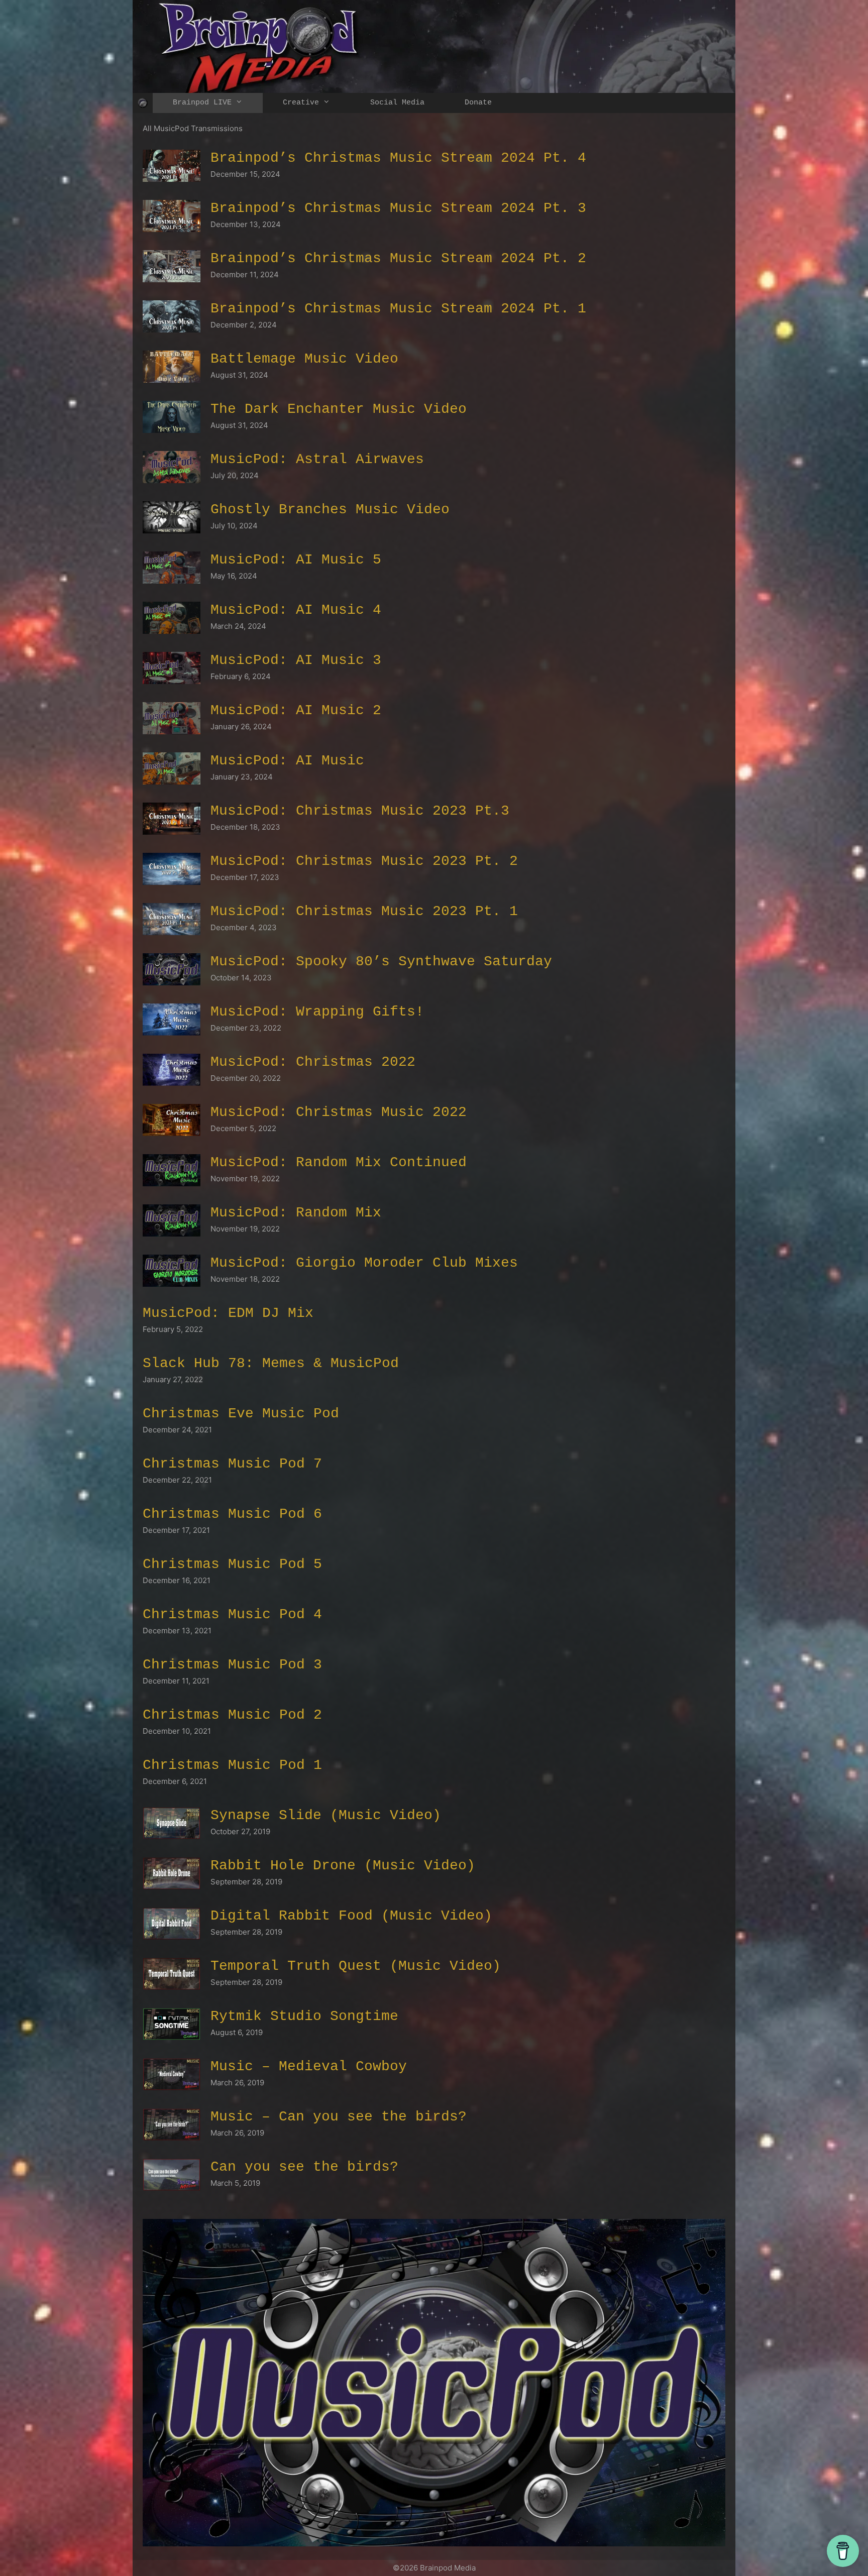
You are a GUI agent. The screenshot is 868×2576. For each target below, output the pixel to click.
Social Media (397, 103)
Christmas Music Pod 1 (232, 1765)
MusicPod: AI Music (287, 761)
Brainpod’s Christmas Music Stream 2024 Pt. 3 (398, 208)
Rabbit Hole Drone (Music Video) (343, 1866)
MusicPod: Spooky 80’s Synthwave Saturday (381, 962)
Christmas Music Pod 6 (232, 1514)
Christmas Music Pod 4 (232, 1614)
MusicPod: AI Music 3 (296, 660)
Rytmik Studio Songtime (304, 2016)
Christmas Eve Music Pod (241, 1414)
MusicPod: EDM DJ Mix (228, 1313)
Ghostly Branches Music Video (330, 510)
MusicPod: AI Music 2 (296, 710)
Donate (478, 103)
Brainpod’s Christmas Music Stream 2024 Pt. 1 (398, 309)
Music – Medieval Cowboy (309, 2066)
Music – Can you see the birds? (339, 2117)
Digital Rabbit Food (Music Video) (351, 1916)
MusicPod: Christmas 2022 (313, 1062)
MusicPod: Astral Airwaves (317, 459)
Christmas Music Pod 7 (232, 1464)
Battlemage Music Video (304, 359)
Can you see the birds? (304, 2167)
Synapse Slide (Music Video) (326, 1815)
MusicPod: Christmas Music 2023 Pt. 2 (364, 861)
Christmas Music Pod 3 (232, 1665)
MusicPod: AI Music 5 (296, 560)
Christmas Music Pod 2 (232, 1715)
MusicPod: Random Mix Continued (339, 1162)
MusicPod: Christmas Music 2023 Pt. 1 (364, 911)
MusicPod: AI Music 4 (296, 610)
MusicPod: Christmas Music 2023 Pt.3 (360, 811)
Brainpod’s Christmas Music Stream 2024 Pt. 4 (398, 158)
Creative (301, 103)
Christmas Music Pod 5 (232, 1564)
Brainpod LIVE (202, 103)
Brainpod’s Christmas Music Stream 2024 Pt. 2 (398, 258)
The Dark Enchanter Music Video (339, 409)
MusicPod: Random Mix (296, 1213)
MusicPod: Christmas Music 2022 (339, 1112)
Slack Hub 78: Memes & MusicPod (271, 1363)
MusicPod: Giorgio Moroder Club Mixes (364, 1263)
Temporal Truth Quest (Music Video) (356, 1966)
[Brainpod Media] (143, 103)
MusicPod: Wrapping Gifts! (317, 1012)
